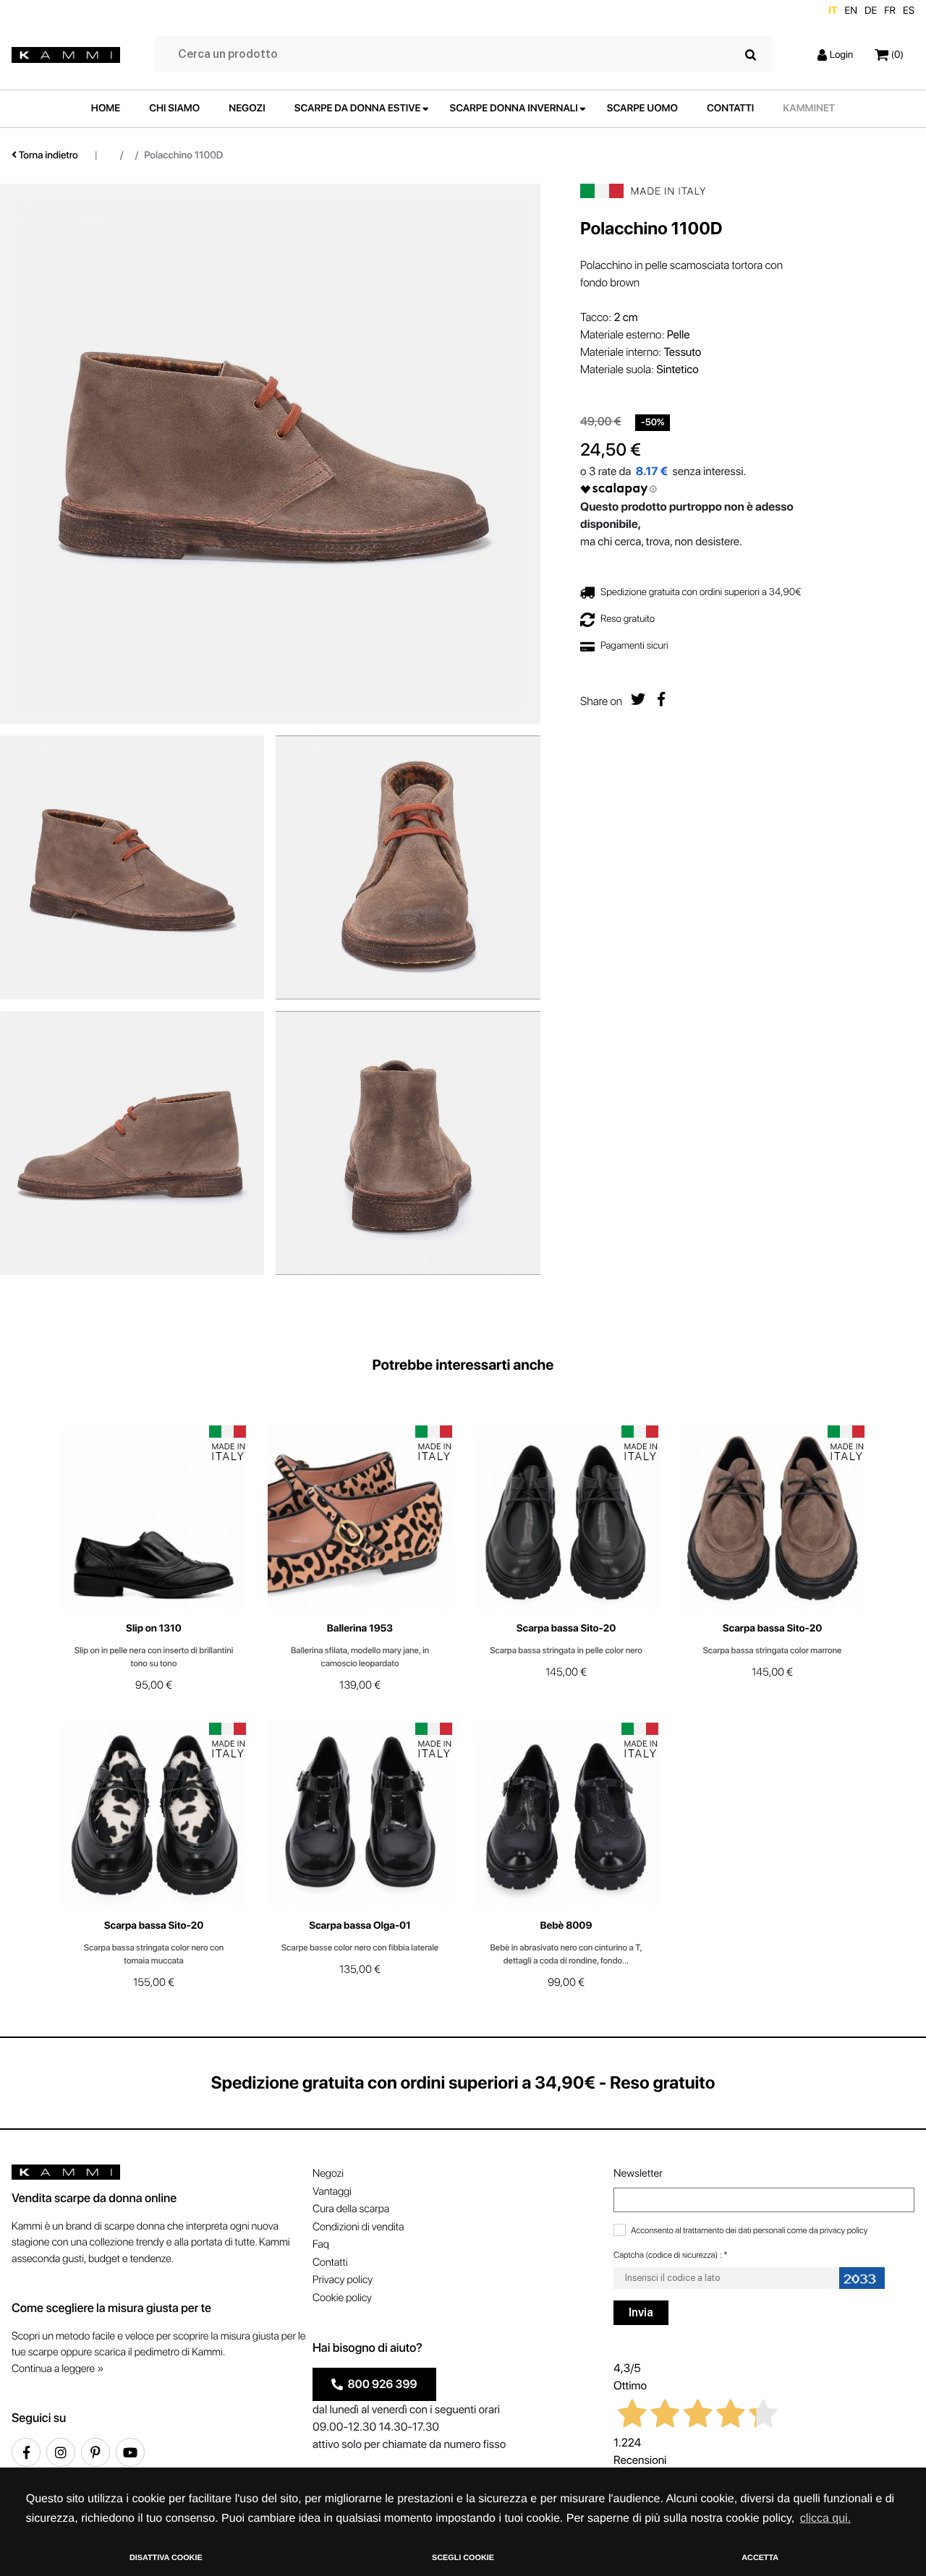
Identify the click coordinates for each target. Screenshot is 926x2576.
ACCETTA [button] (760, 2558)
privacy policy (844, 2230)
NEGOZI (247, 108)
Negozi (328, 2173)
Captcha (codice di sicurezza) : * (671, 2255)
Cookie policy (342, 2298)
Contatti (330, 2262)
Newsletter (638, 2173)
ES (909, 11)
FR (890, 11)
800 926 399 (380, 2384)
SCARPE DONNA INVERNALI (514, 108)
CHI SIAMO (174, 108)
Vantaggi (332, 2191)
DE (871, 11)
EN (851, 11)
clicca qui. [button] (825, 2519)
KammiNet (809, 108)
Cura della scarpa (351, 2209)
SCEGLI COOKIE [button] (463, 2558)
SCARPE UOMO (642, 108)
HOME (106, 108)
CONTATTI (730, 108)
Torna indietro (47, 155)
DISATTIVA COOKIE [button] (166, 2558)
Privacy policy (343, 2279)
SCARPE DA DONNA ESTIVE (358, 108)
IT (833, 11)
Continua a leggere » (58, 2368)
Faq (321, 2244)
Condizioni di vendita (358, 2227)
